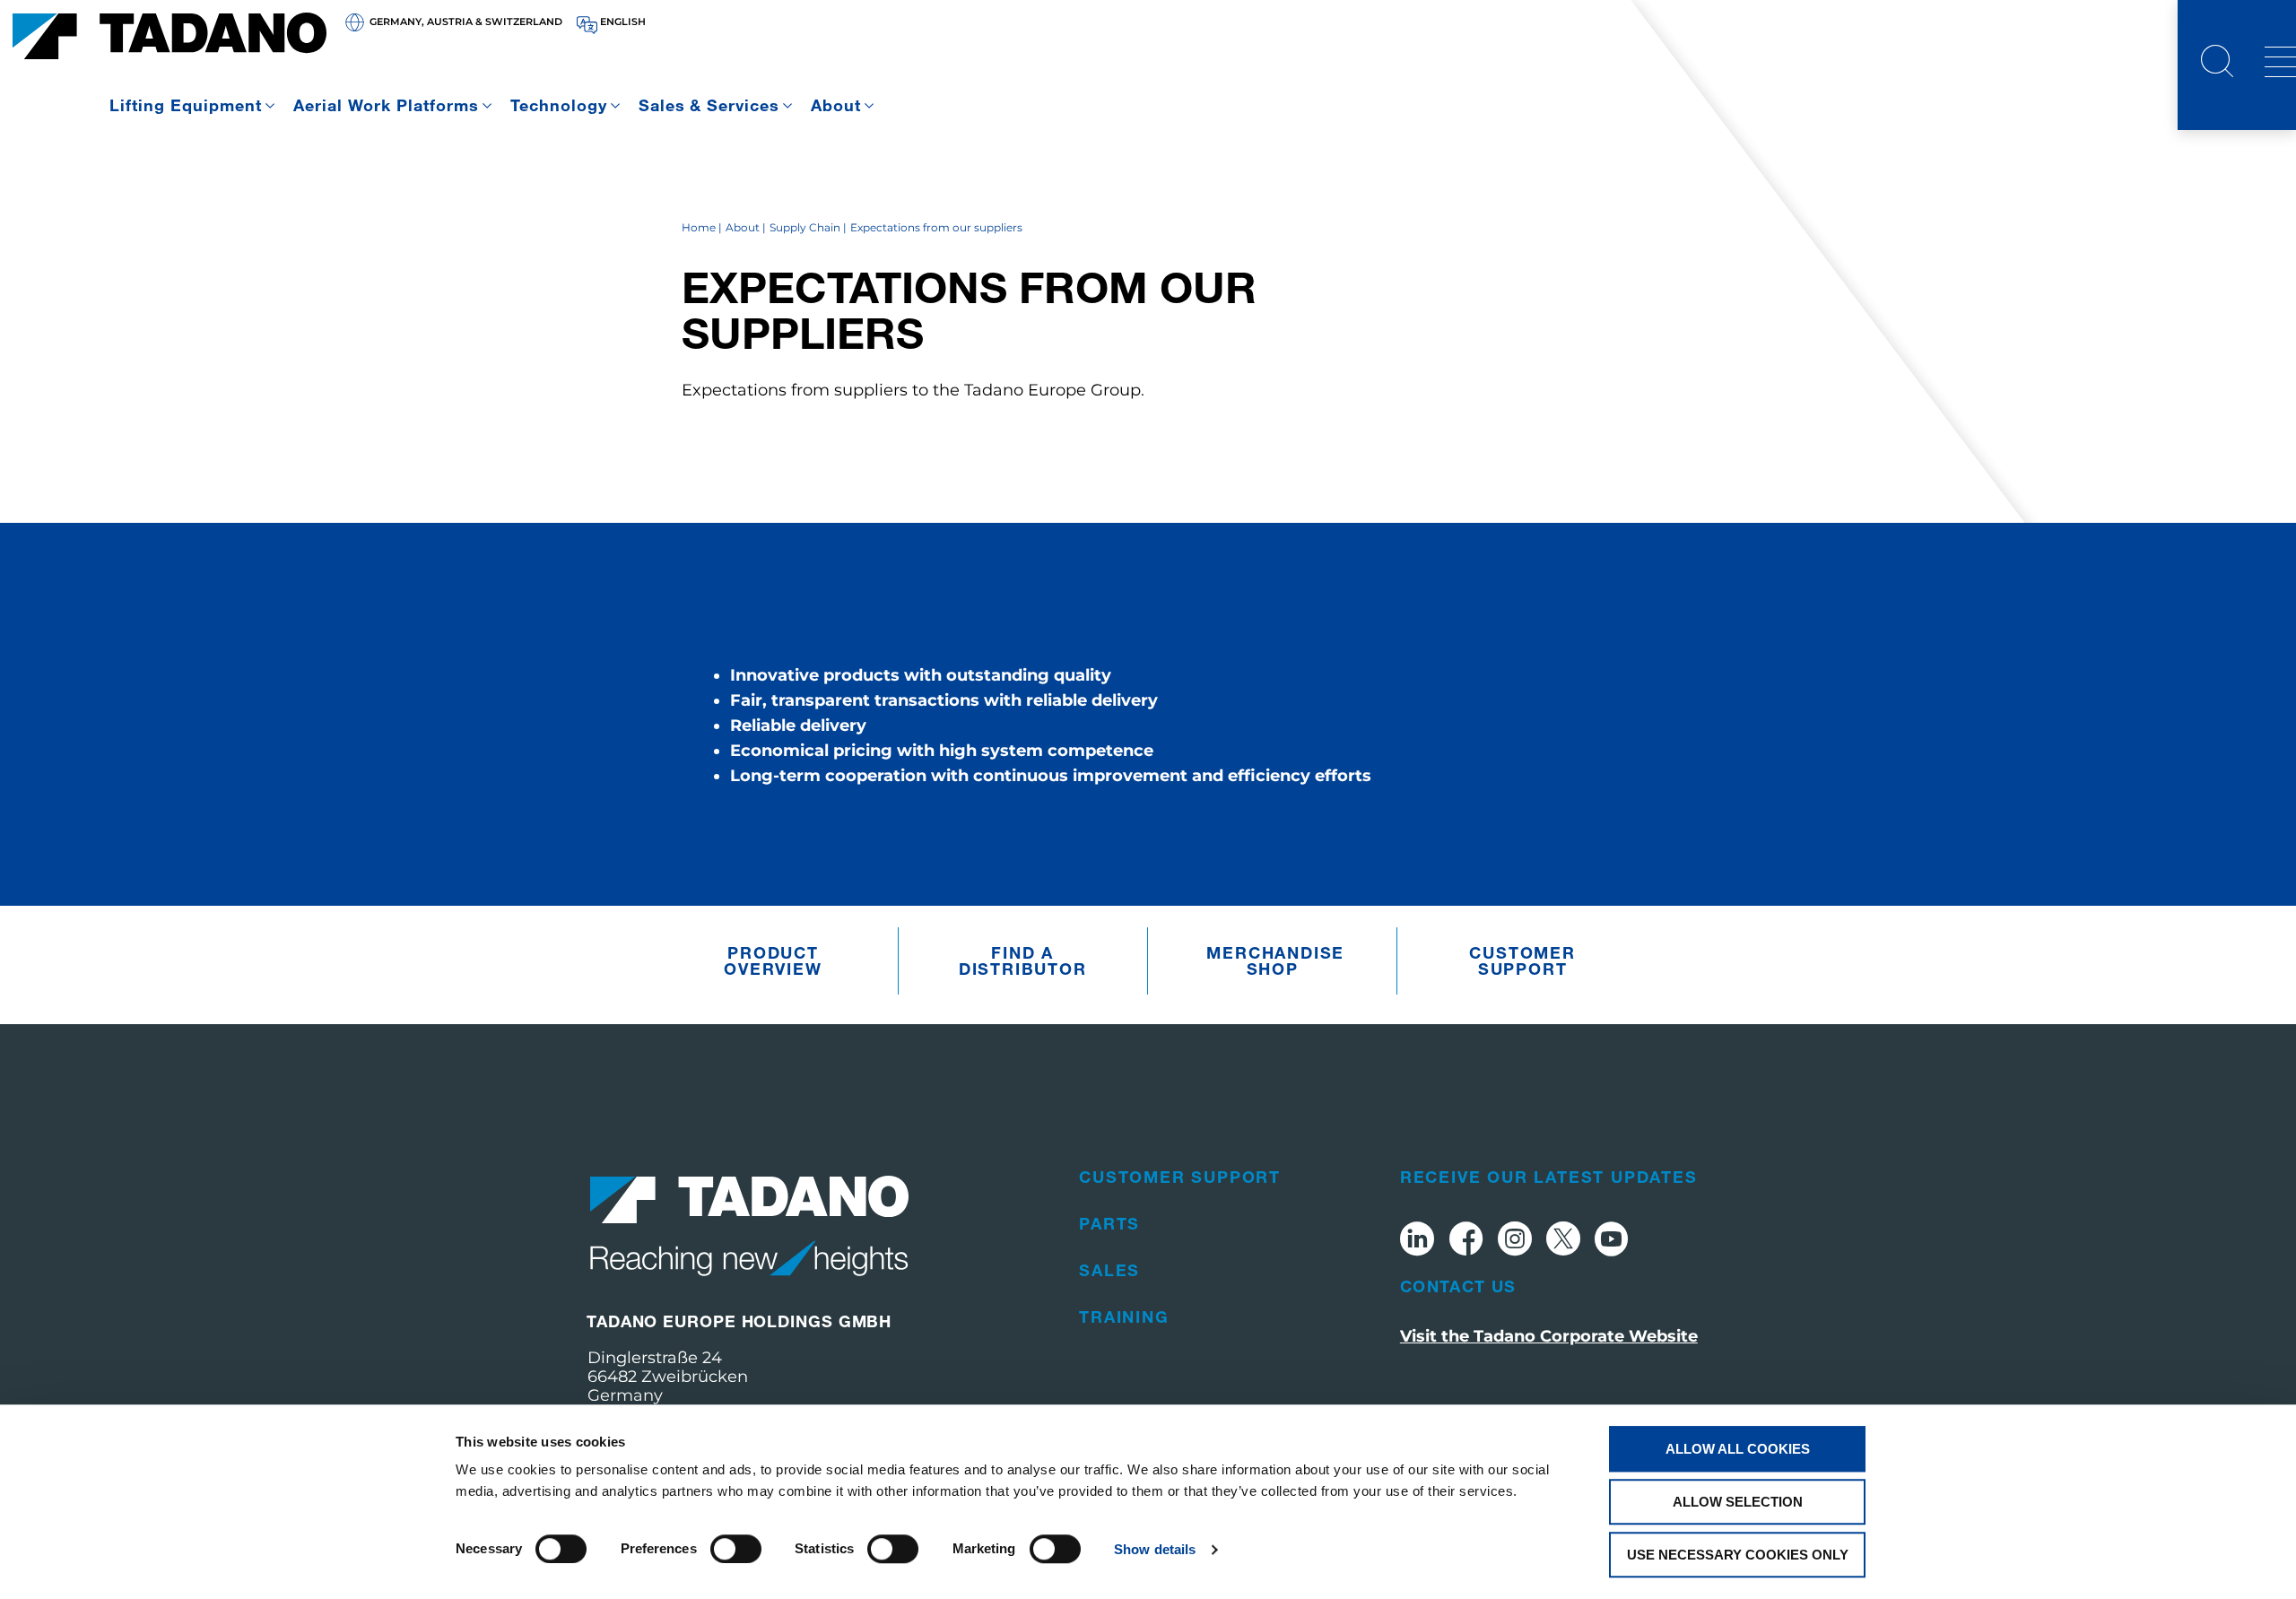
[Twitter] (1563, 1242)
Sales (1109, 1270)
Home (699, 227)
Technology (559, 105)
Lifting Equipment (186, 105)
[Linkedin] (1417, 1242)
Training (1124, 1317)
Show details (1155, 1549)
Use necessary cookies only (1738, 1555)
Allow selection (1738, 1502)
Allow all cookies (1738, 1449)
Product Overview (773, 960)
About (836, 105)
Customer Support (1522, 960)
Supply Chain (805, 227)
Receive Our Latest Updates (1549, 1177)
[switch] (736, 1549)
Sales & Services (709, 105)
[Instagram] (1515, 1242)
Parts (1109, 1223)
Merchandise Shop (1275, 960)
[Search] (2217, 64)
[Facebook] (1466, 1242)
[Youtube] (1612, 1242)
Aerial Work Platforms (386, 105)
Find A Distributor (1023, 960)
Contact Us (1458, 1286)
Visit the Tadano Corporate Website (1549, 1336)
